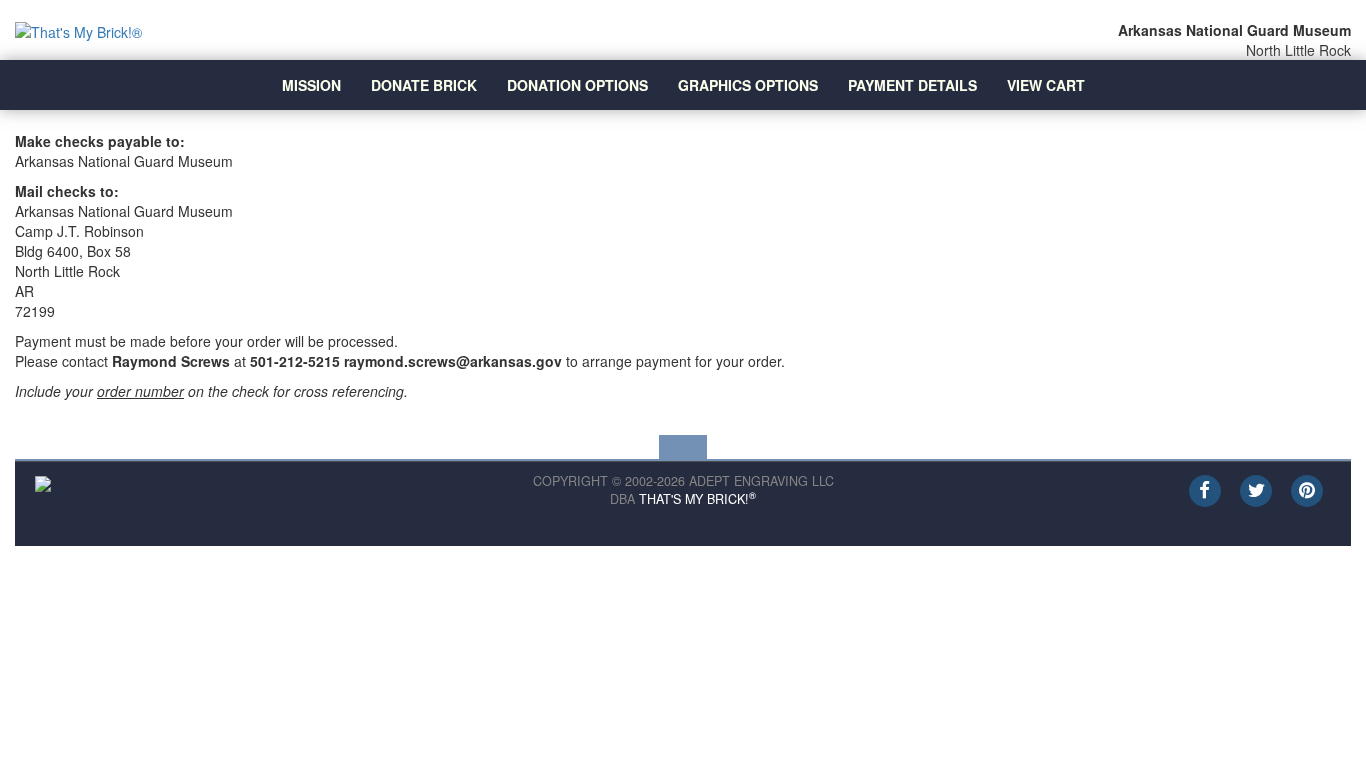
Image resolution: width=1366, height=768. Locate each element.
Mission (311, 85)
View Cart (1046, 85)
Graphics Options (748, 85)
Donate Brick (424, 85)
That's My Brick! (697, 499)
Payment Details (912, 85)
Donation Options (577, 85)
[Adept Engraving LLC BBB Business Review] (43, 482)
